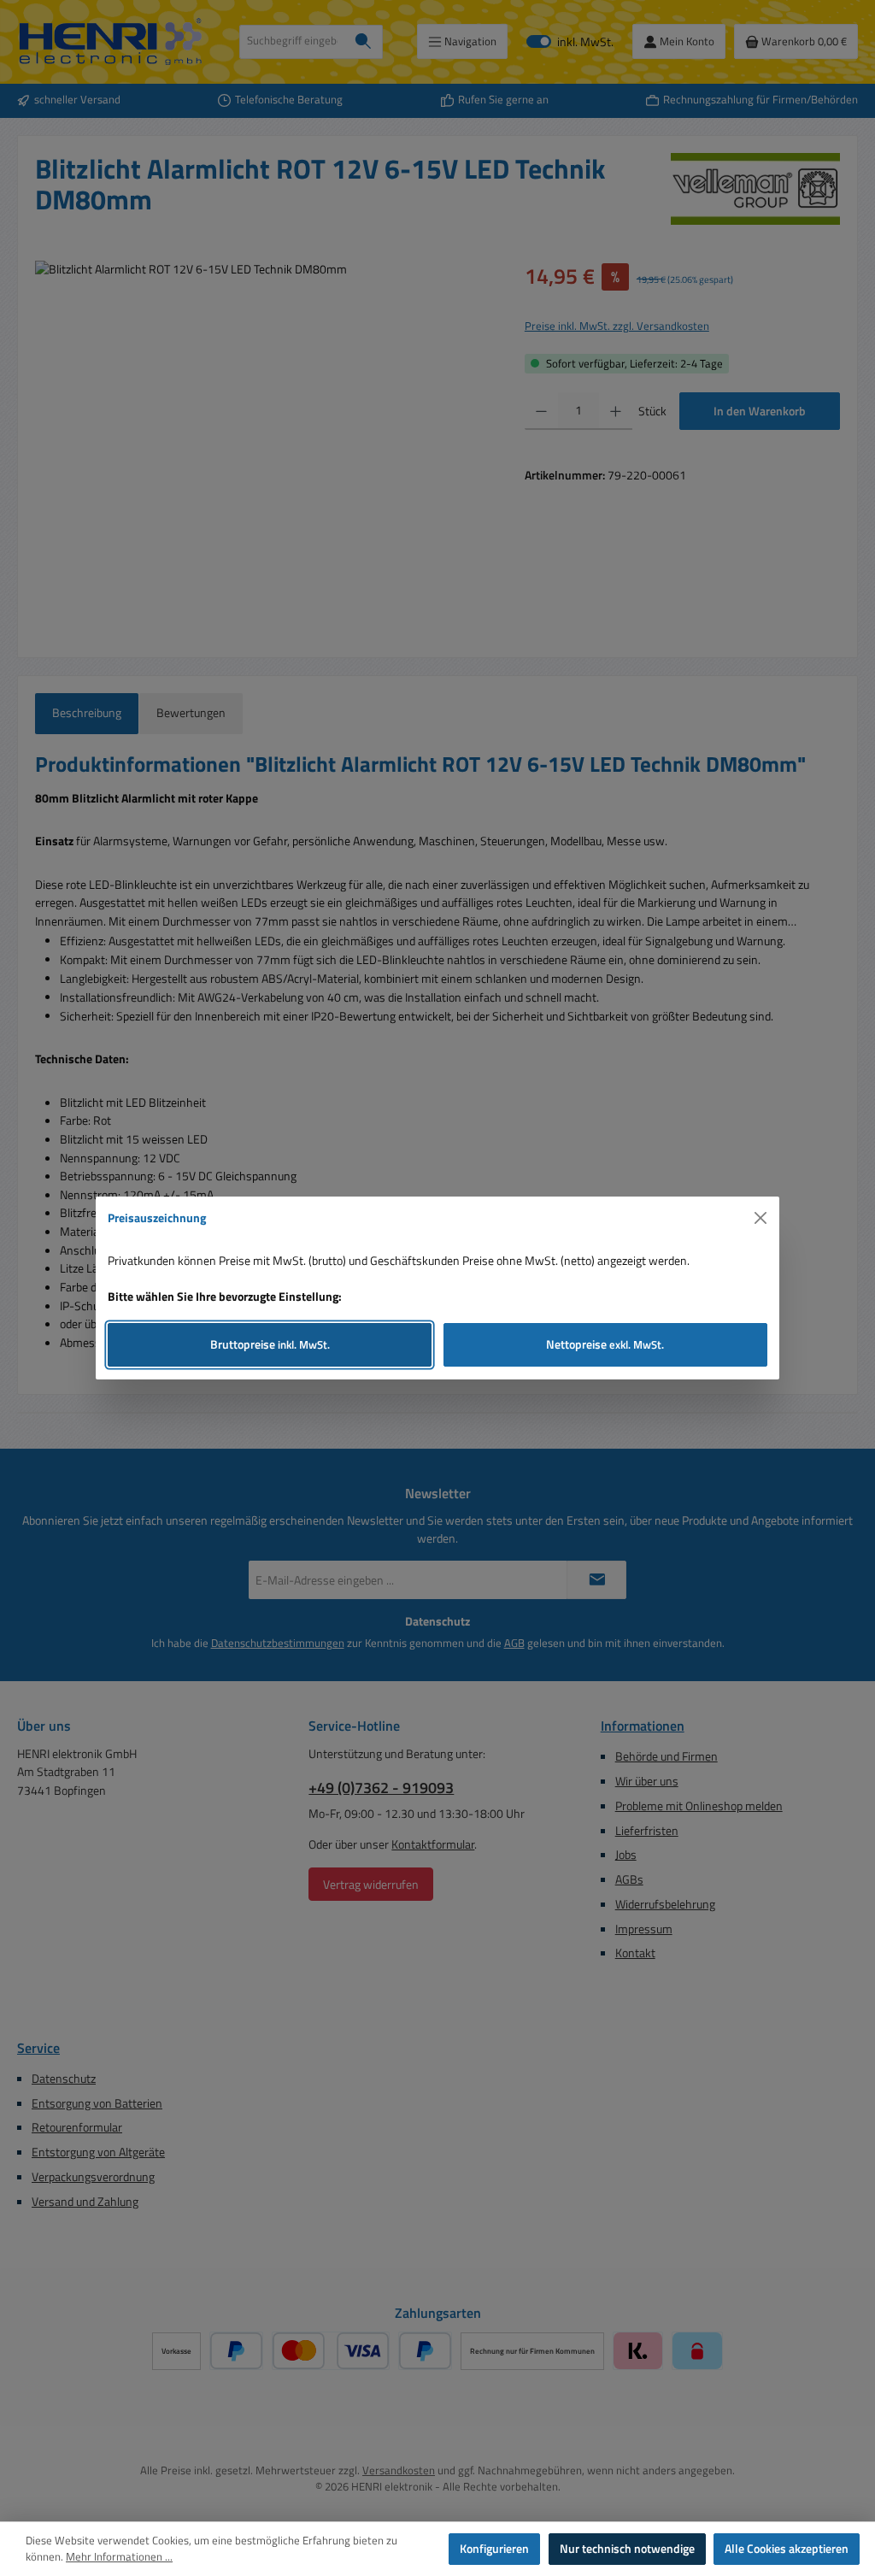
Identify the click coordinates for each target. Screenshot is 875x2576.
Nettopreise (605, 1344)
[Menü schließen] (761, 1218)
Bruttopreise (270, 1344)
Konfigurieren (494, 2549)
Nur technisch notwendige (627, 2549)
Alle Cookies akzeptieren (787, 2549)
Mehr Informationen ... (119, 2557)
